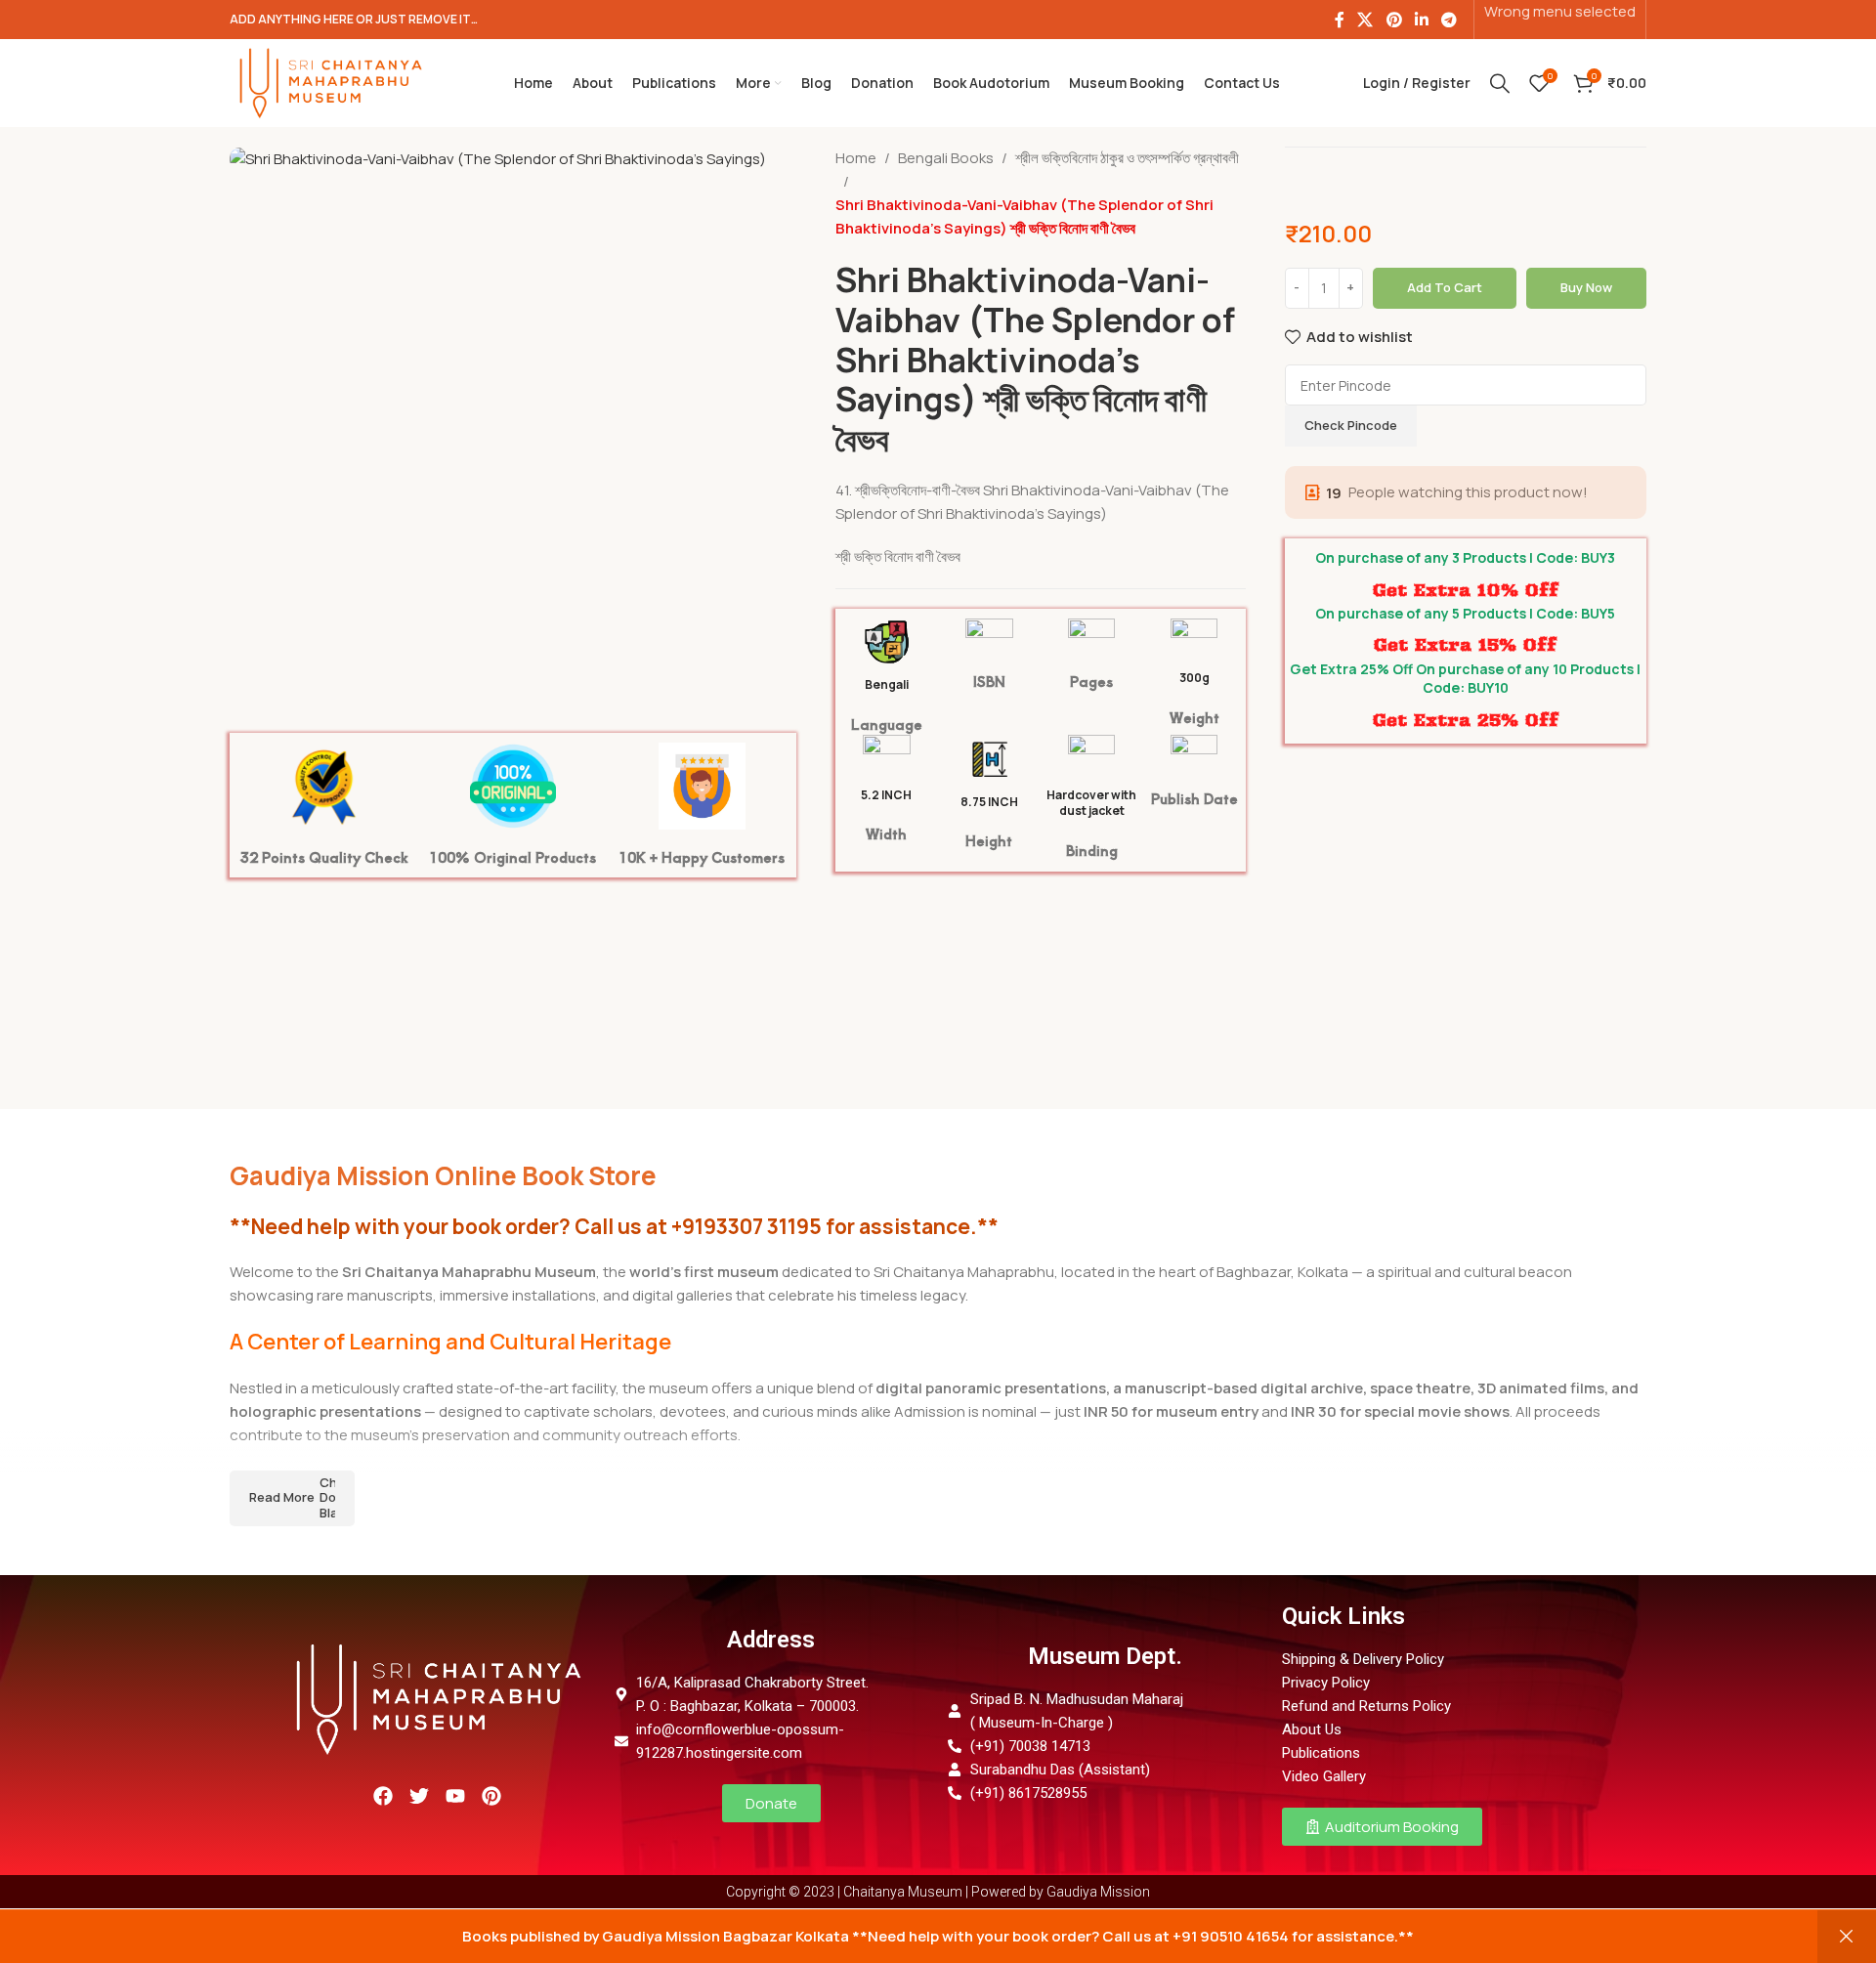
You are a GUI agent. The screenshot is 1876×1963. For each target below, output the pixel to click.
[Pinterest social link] (1394, 20)
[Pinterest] (491, 1796)
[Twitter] (419, 1796)
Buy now (1586, 287)
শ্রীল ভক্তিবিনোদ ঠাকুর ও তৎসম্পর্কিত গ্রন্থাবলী (1127, 158)
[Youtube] (455, 1796)
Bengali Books (946, 158)
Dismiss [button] (1847, 1937)
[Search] (1500, 83)
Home (856, 158)
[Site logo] (330, 82)
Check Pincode (1351, 425)
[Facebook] (383, 1796)
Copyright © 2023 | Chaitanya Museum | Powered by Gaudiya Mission (938, 1892)
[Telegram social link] (1450, 20)
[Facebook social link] (1339, 20)
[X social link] (1365, 20)
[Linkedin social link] (1421, 20)
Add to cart (1445, 287)
